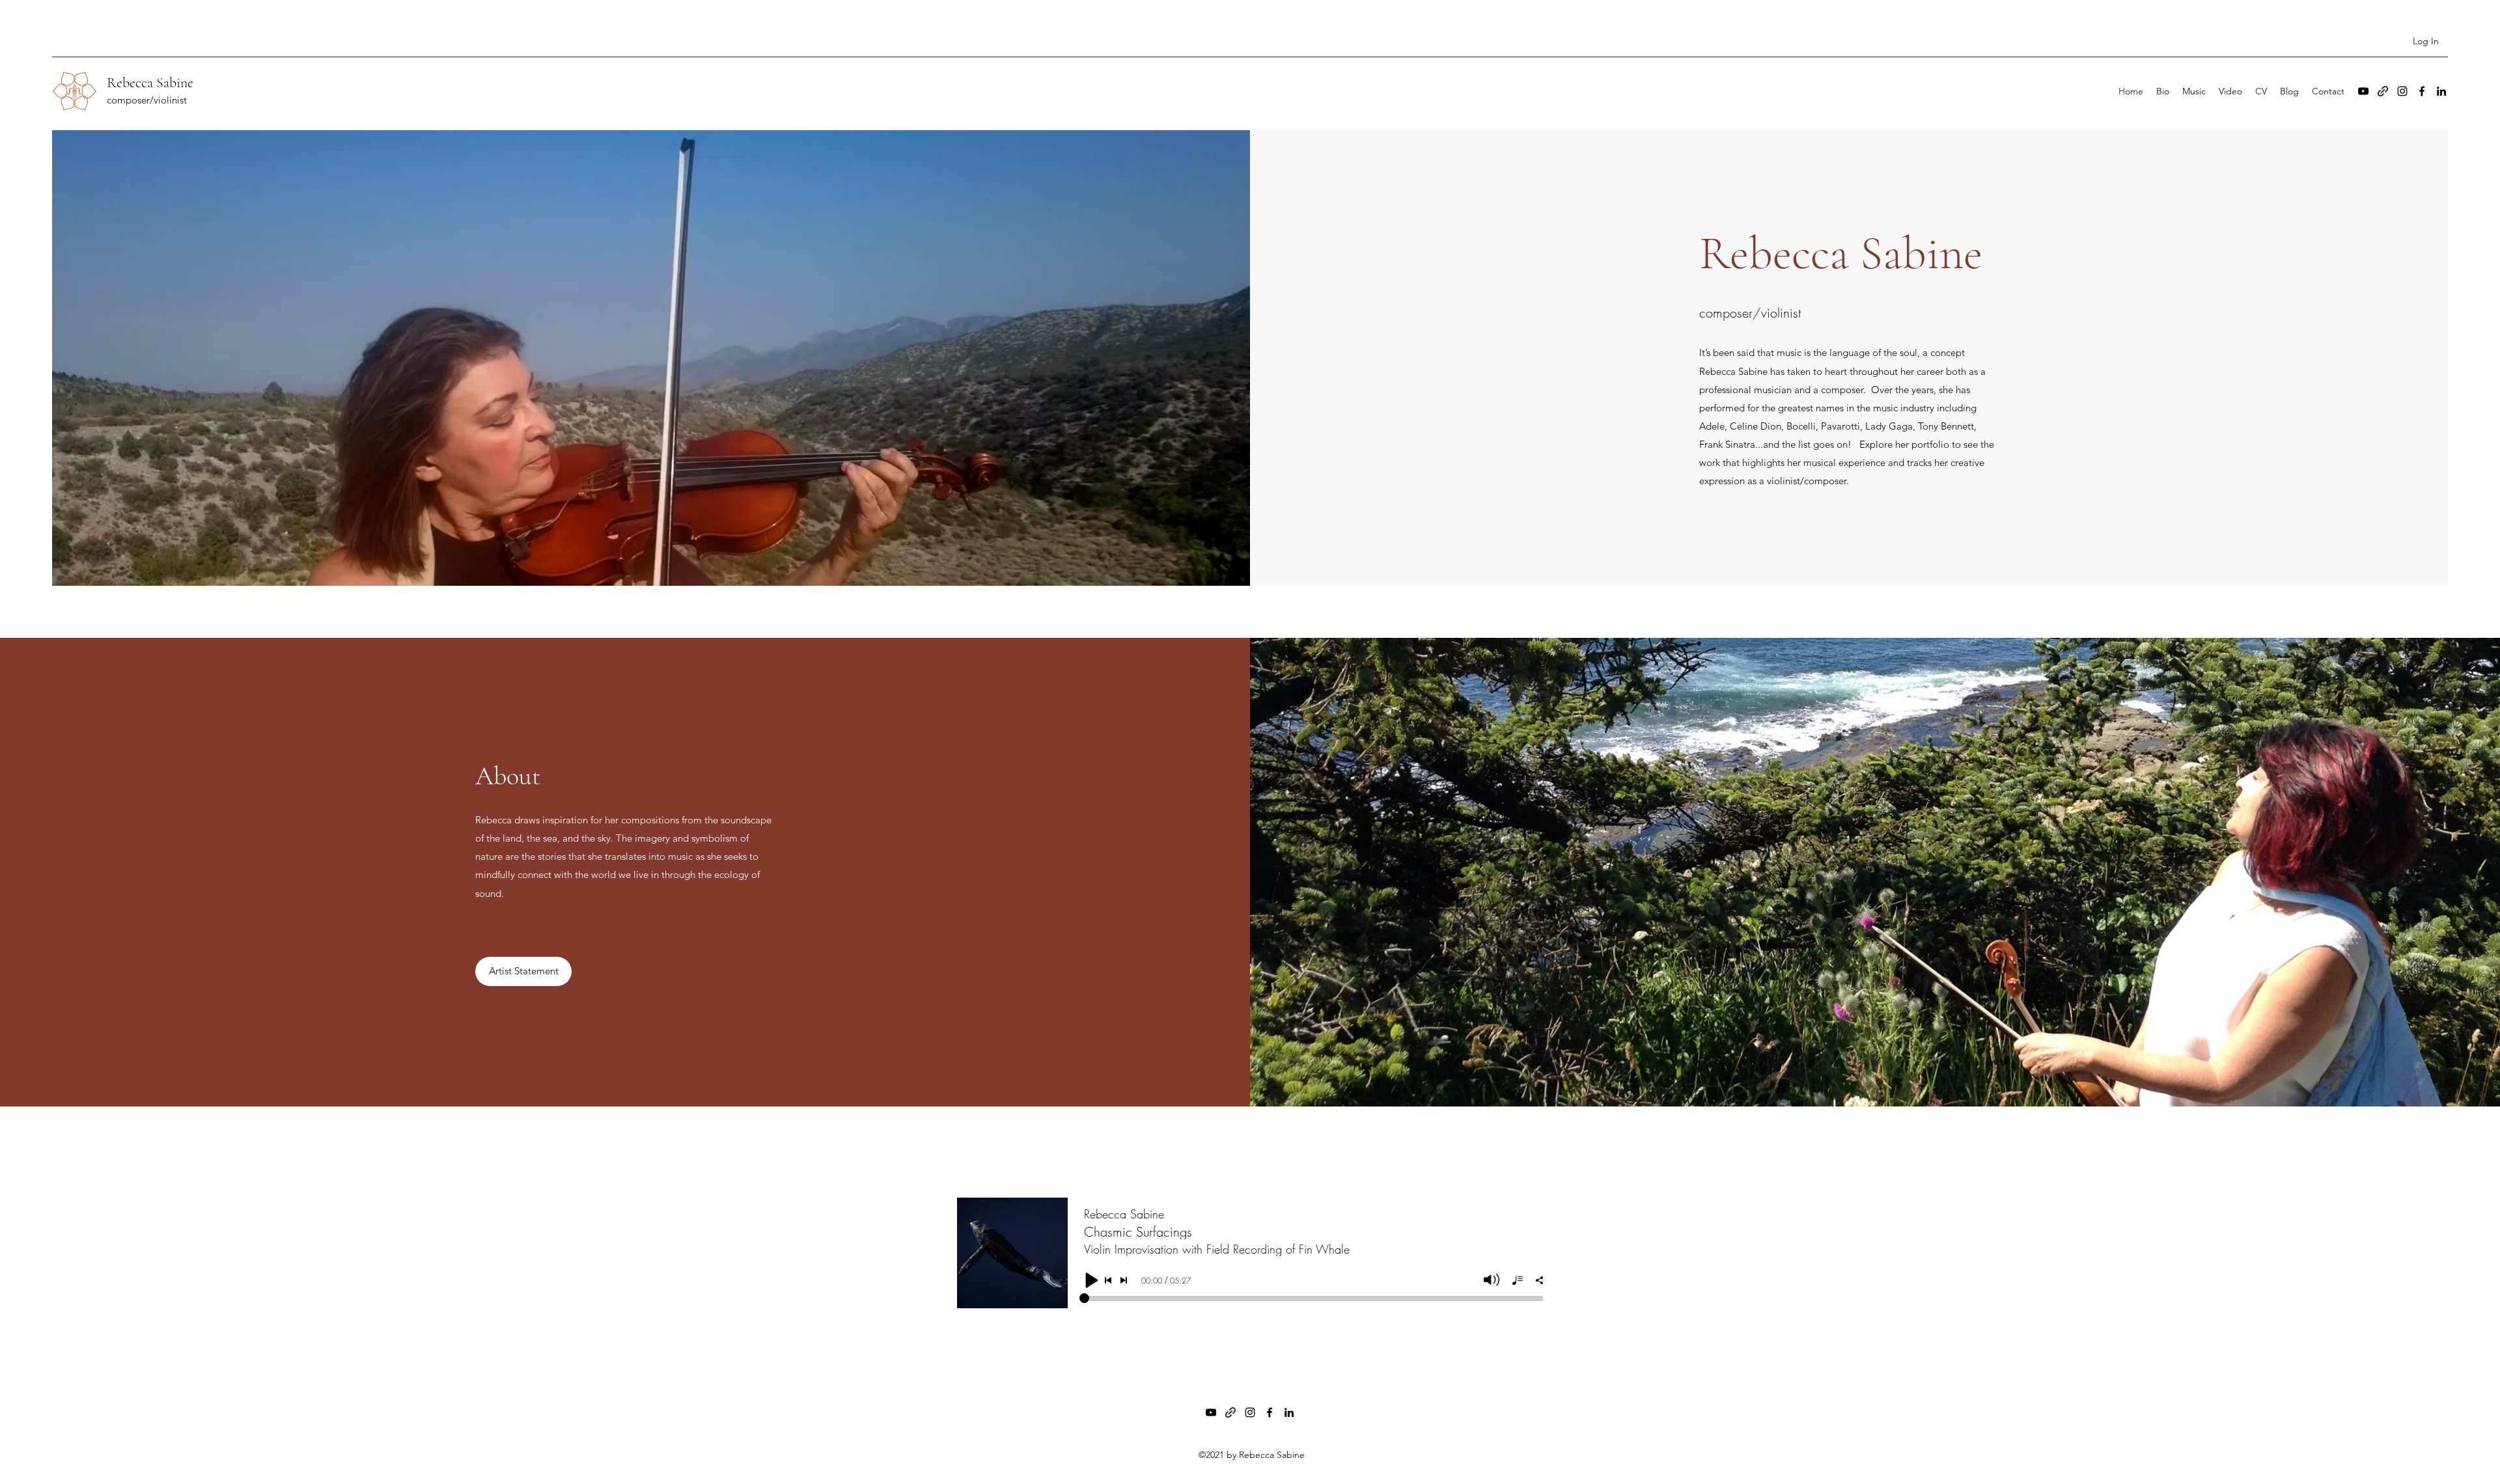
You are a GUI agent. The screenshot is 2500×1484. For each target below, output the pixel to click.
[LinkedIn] (2441, 91)
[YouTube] (2363, 91)
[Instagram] (2402, 91)
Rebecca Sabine (150, 83)
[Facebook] (2422, 91)
